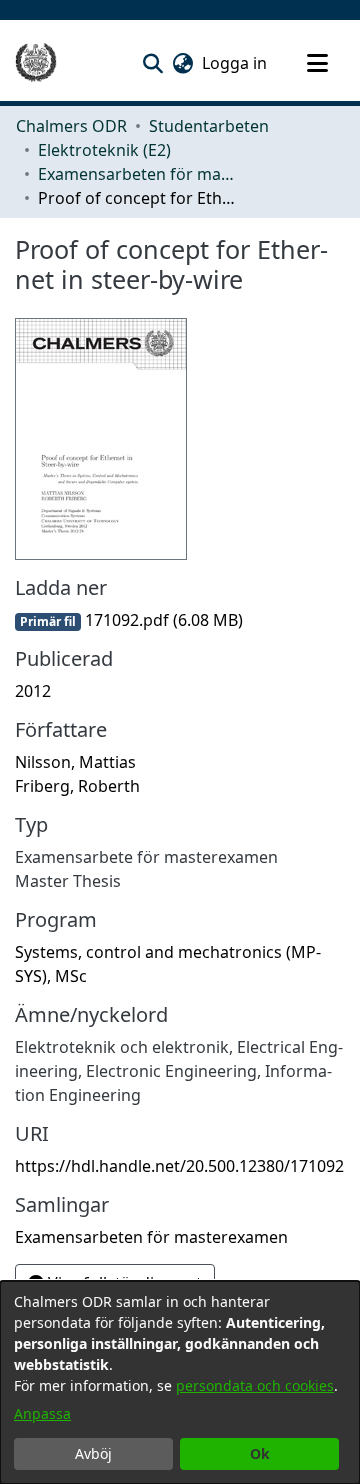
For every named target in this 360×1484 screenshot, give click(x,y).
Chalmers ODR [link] (71, 126)
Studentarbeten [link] (209, 126)
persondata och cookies (255, 1385)
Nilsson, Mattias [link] (75, 762)
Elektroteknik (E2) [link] (104, 150)
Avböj (93, 1453)
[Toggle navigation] (317, 63)
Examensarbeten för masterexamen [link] (138, 174)
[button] (152, 63)
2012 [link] (33, 691)
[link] (129, 620)
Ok (260, 1453)
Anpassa (42, 1413)
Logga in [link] (235, 63)
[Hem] (36, 63)
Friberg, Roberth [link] (77, 786)
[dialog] (180, 1382)
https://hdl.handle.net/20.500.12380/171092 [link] (179, 1166)
